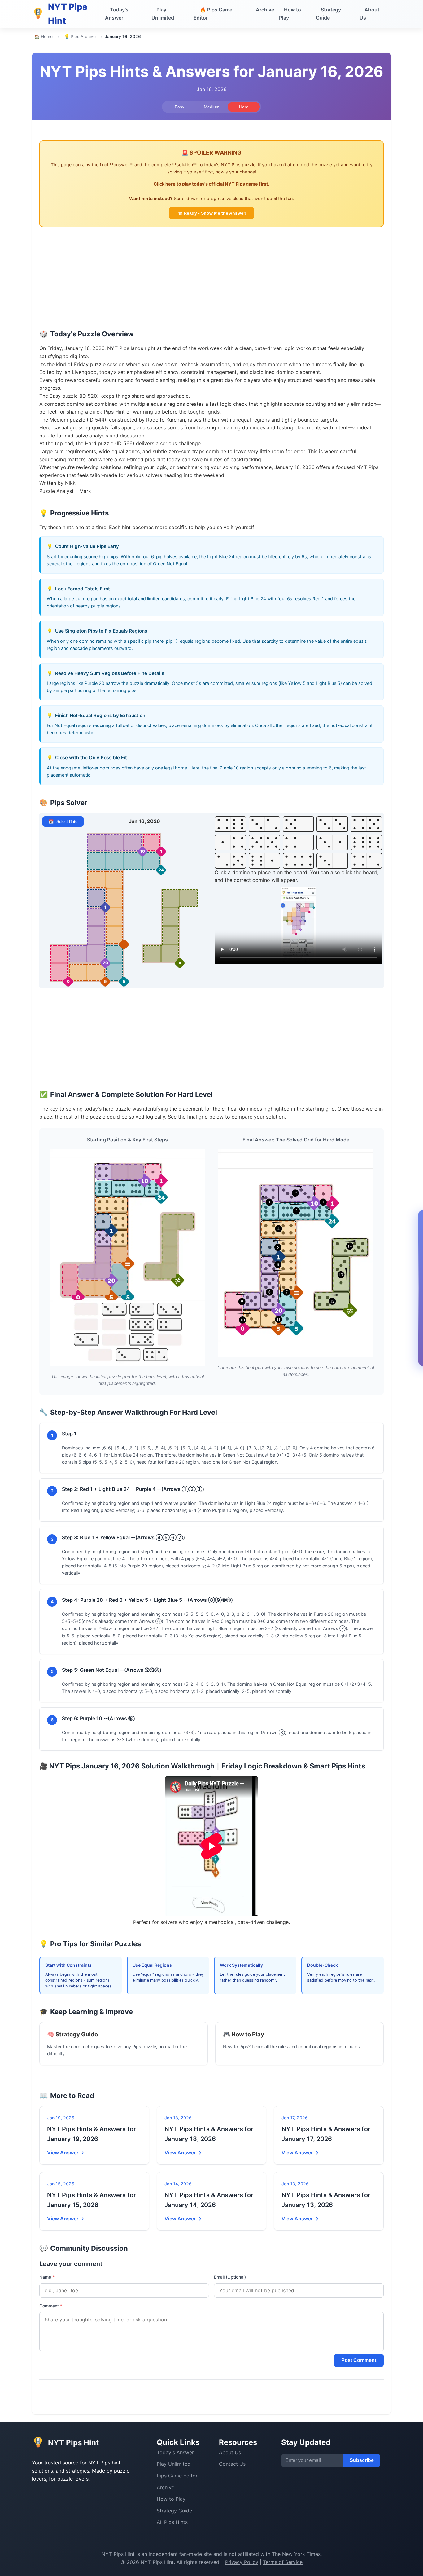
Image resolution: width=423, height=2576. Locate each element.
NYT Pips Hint (118, 2554)
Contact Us (232, 2464)
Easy (179, 107)
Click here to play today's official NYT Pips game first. (211, 184)
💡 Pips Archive (80, 36)
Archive (265, 10)
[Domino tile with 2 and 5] (230, 861)
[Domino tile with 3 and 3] (332, 824)
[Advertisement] (211, 281)
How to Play (290, 14)
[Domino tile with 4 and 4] (299, 861)
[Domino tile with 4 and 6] (230, 824)
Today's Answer (117, 14)
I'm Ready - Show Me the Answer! (211, 213)
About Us (369, 14)
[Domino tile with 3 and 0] (332, 861)
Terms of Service (283, 2562)
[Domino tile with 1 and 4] (230, 842)
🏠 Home (44, 36)
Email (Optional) (230, 2277)
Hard (244, 107)
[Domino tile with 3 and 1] (332, 842)
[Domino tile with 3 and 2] (264, 824)
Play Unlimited (163, 14)
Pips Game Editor (213, 14)
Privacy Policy (242, 2562)
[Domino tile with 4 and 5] (366, 824)
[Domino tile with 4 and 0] (299, 842)
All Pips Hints (172, 2522)
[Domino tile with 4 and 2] (366, 861)
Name (47, 2277)
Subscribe (362, 2460)
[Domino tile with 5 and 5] (264, 842)
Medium (212, 107)
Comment (51, 2306)
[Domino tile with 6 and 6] (366, 842)
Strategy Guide (328, 14)
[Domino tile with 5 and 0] (299, 824)
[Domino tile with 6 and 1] (264, 861)
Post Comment (359, 2360)
